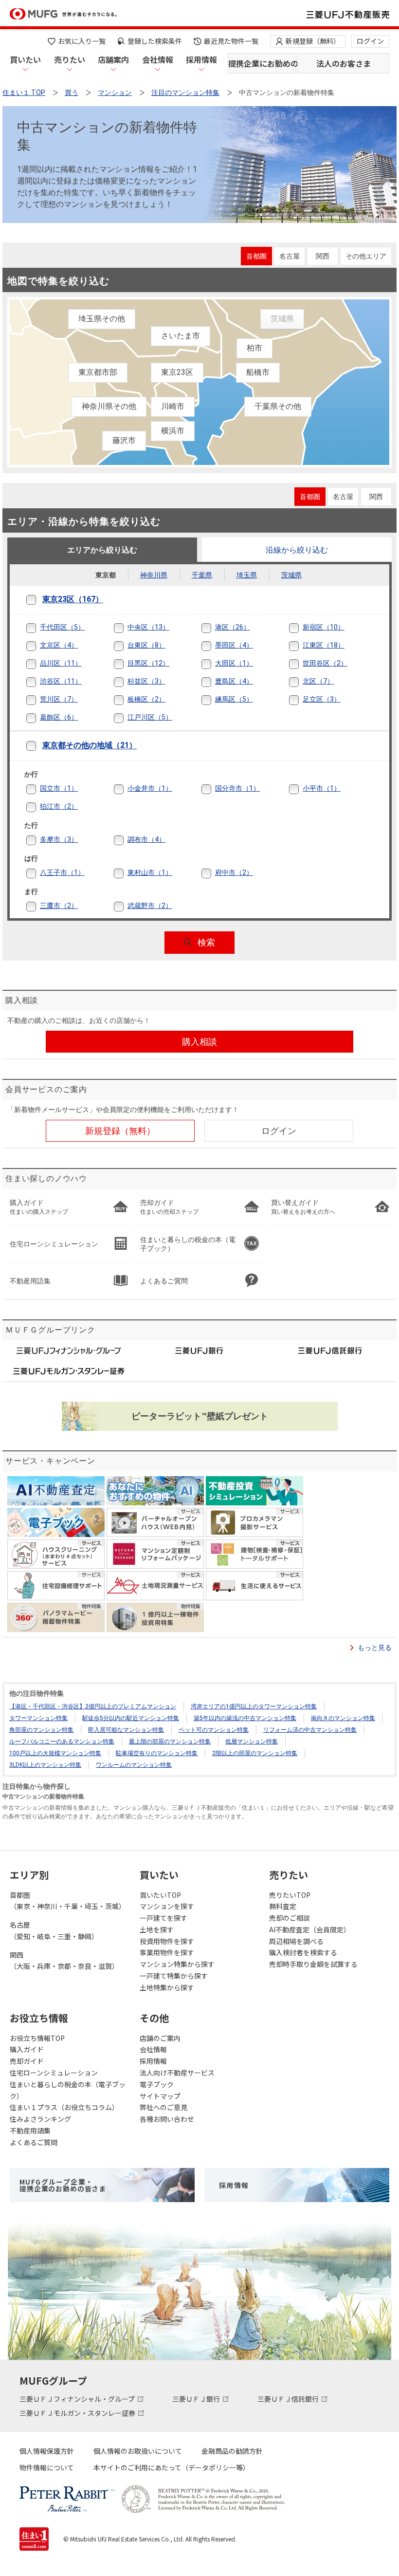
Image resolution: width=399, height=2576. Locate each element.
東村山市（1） (150, 872)
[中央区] (126, 628)
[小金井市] (126, 789)
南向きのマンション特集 (343, 1718)
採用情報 (201, 59)
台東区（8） (146, 645)
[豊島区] (214, 682)
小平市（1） (322, 788)
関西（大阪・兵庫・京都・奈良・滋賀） (64, 1961)
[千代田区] (38, 628)
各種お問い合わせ (167, 2119)
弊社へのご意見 (163, 2107)
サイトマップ (160, 2096)
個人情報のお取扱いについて (138, 2451)
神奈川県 (154, 575)
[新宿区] (301, 628)
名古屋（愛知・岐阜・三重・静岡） (54, 1930)
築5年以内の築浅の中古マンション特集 (245, 1718)
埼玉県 (247, 575)
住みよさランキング (40, 2119)
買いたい (25, 59)
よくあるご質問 (34, 2142)
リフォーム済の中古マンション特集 (310, 1730)
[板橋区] (126, 700)
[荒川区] (38, 700)
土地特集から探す (167, 1987)
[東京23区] (38, 600)
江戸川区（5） (150, 717)
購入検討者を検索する (303, 1952)
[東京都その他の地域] (38, 746)
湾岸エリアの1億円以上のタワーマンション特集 (254, 1706)
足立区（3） (322, 699)
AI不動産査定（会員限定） (310, 1929)
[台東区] (126, 646)
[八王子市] (38, 873)
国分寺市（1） (237, 788)
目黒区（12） (148, 663)
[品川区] (38, 664)
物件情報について (47, 2467)
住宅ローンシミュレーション (54, 2073)
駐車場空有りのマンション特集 (157, 1753)
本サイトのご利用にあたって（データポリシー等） (172, 2467)
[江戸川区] (126, 718)
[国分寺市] (214, 789)
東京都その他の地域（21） (90, 746)
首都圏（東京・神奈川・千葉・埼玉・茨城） (68, 1901)
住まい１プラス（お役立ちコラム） (64, 2107)
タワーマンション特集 (38, 1718)
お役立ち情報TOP (37, 2038)
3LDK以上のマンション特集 (45, 1765)
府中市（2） (234, 872)
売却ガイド (27, 2061)
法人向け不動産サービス (177, 2073)
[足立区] (301, 700)
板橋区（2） (146, 699)
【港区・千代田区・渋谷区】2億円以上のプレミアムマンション (93, 1706)
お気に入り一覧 (82, 41)
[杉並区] (126, 682)
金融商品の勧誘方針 (232, 2451)
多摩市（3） (59, 839)
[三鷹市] (38, 906)
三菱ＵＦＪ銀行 (197, 2399)
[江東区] (301, 646)
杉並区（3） (146, 681)
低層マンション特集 (252, 1742)
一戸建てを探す (163, 1918)
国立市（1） (59, 788)
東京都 (106, 575)
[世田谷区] (301, 664)
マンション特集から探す (177, 1964)
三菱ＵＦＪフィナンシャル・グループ (78, 2399)
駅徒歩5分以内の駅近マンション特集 (131, 1718)
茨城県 (291, 575)
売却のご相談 (290, 1918)
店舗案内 (113, 59)
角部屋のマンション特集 (41, 1730)
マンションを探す (167, 1906)
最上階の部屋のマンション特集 (170, 1742)
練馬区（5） (234, 699)
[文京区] (38, 646)
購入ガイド (27, 2049)
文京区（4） (59, 645)
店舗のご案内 (160, 2038)
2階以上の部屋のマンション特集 (255, 1753)
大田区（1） (234, 663)
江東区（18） (324, 645)
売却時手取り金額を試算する (313, 1964)
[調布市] (126, 840)
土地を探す (157, 1929)
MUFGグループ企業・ (63, 2185)
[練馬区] (214, 700)
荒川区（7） (59, 699)
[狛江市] (38, 807)
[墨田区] (214, 646)
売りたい (70, 59)
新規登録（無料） (313, 41)
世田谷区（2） (325, 663)
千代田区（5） (62, 627)
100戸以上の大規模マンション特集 (55, 1753)
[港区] (214, 628)
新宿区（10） (324, 627)
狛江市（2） (59, 806)
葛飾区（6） (59, 717)
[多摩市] (38, 840)
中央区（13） (148, 627)
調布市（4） (146, 839)
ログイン (370, 41)
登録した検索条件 (155, 41)
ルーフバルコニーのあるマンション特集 (62, 1742)
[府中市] (214, 873)
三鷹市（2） (59, 906)
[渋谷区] (38, 682)
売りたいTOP (290, 1895)
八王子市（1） (62, 872)
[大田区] (214, 664)
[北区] (301, 682)
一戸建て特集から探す (174, 1976)
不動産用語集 (30, 2131)
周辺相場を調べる (296, 1941)
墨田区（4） (234, 645)
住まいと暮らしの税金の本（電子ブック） (68, 2090)
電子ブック (157, 2084)
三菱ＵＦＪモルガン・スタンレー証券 (78, 2413)
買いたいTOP (160, 1895)
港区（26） (233, 627)
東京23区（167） (73, 600)
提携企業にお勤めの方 (262, 63)
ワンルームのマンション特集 (134, 1765)
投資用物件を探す (167, 1941)
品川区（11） (61, 663)
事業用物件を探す (167, 1952)
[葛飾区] (38, 718)
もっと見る (375, 1648)
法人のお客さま (344, 63)
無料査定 (283, 1906)
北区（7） (318, 681)
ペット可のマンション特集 (214, 1730)
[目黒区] (126, 664)
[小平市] (301, 789)
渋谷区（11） (61, 681)
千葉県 (202, 575)
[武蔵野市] (126, 906)
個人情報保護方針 (47, 2451)
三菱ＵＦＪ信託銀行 (289, 2399)
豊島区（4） (234, 681)
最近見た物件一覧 (231, 41)
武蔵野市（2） (150, 906)
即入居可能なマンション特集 (126, 1730)
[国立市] (38, 789)
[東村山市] (126, 873)
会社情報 (158, 59)
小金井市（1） (150, 788)
